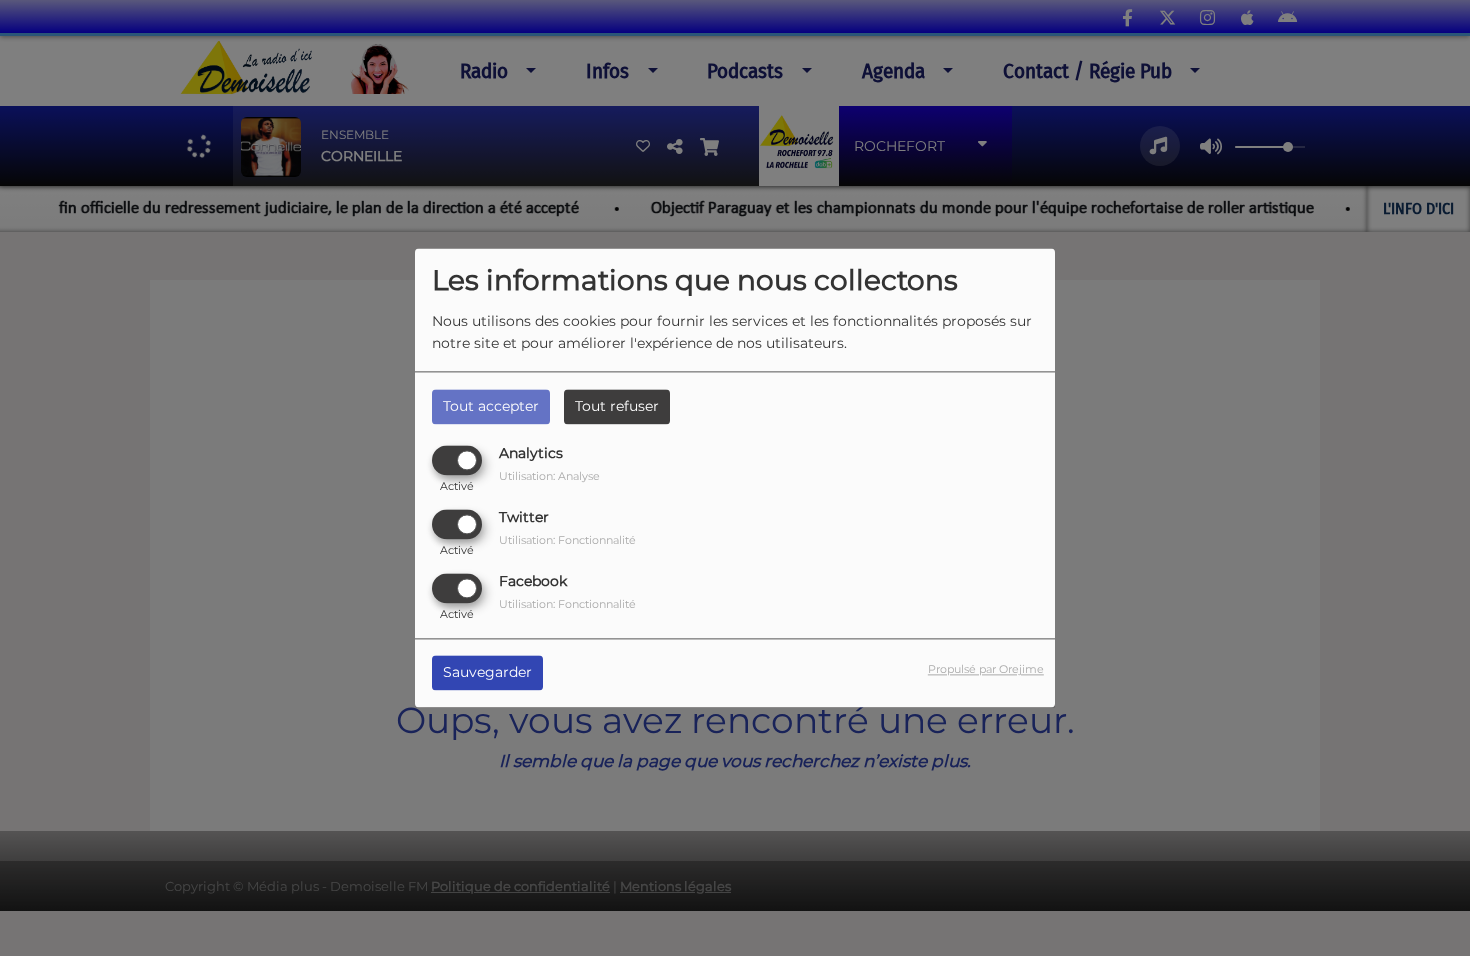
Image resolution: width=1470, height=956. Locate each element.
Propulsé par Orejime (986, 670)
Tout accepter (491, 406)
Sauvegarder (487, 673)
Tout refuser (617, 406)
